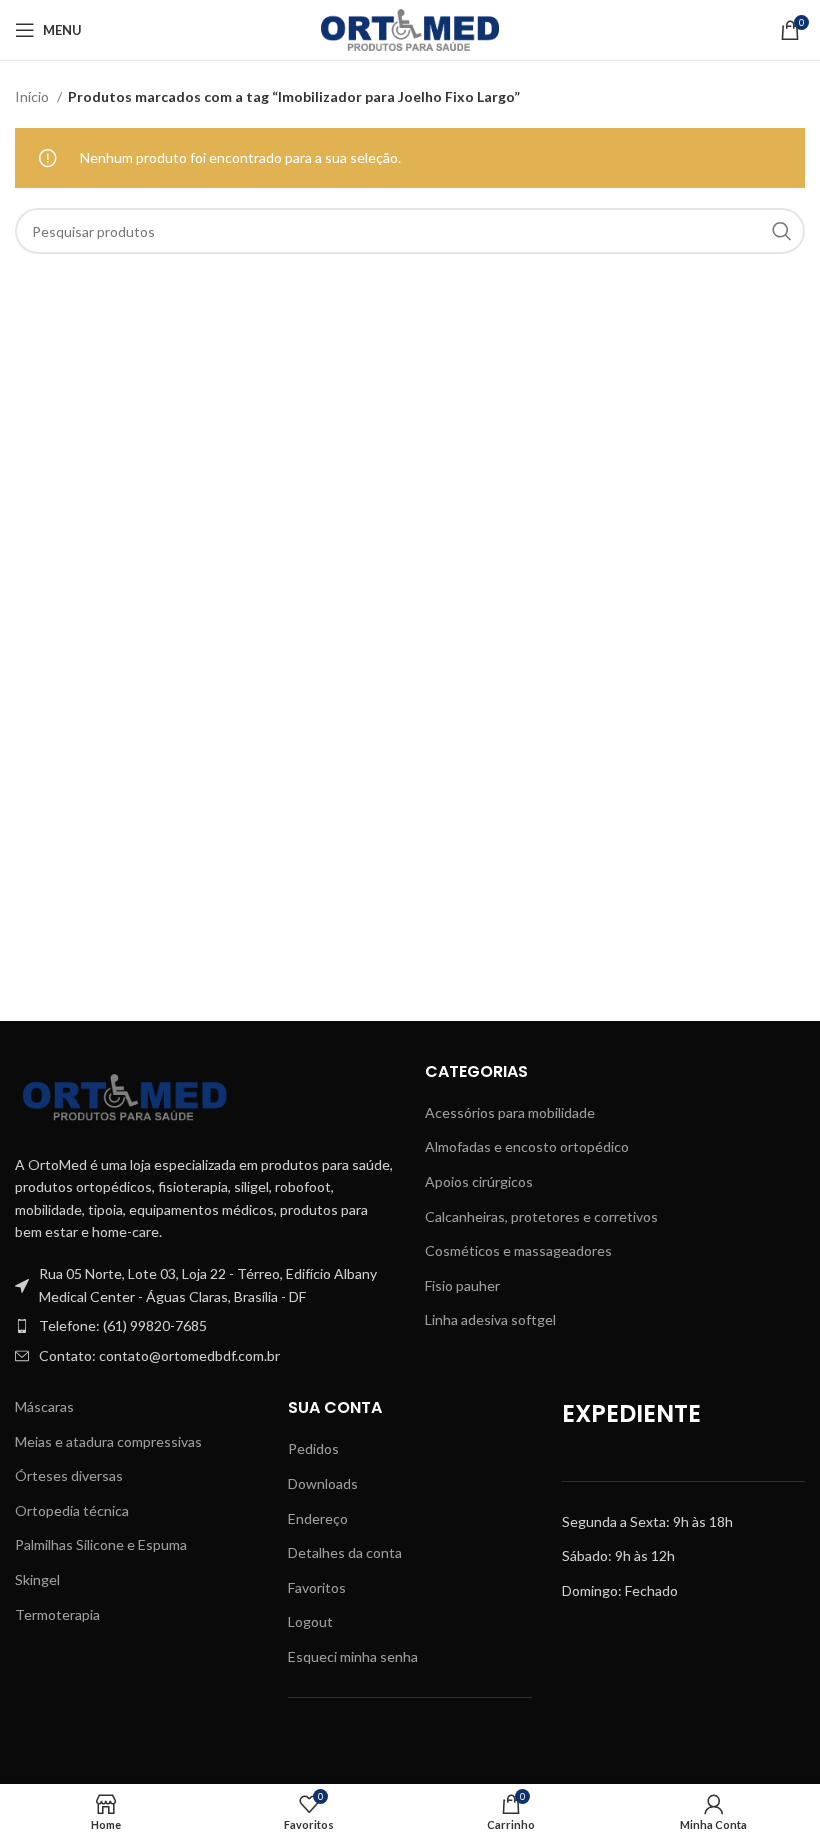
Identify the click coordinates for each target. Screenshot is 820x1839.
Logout (310, 1621)
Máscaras (44, 1406)
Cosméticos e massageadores (518, 1250)
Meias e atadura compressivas (108, 1441)
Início (33, 96)
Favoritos (317, 1587)
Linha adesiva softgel (490, 1319)
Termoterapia (57, 1614)
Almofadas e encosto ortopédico (527, 1146)
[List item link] (205, 1326)
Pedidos (313, 1448)
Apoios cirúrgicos (479, 1181)
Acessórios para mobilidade (510, 1112)
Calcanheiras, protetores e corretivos (541, 1216)
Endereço (318, 1518)
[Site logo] (410, 28)
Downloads (323, 1483)
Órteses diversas (69, 1475)
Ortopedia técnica (72, 1510)
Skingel (37, 1579)
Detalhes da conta (345, 1552)
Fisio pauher (462, 1285)
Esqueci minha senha (353, 1656)
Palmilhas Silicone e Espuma (101, 1544)
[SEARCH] (782, 231)
